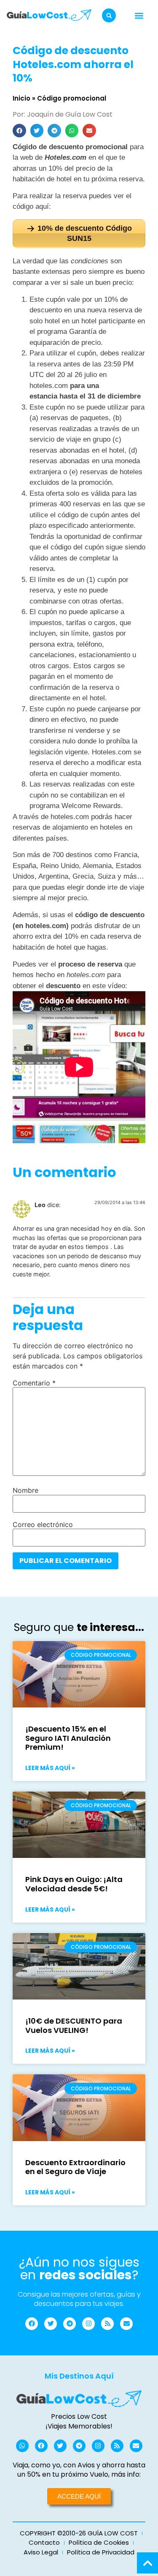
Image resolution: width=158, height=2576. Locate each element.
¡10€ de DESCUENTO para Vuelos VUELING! (74, 2026)
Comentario (34, 1383)
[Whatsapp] (22, 2446)
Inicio (21, 98)
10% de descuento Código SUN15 (85, 233)
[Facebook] (32, 2324)
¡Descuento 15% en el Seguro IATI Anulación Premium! (68, 1738)
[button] (109, 15)
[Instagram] (88, 2324)
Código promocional (72, 98)
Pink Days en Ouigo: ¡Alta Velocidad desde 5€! (74, 1884)
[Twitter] (51, 2324)
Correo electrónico (43, 1524)
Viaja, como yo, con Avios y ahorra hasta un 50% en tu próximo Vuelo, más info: (79, 2470)
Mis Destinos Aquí (79, 2376)
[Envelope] (126, 2324)
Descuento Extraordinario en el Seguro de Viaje (75, 2167)
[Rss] (107, 2324)
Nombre (25, 1490)
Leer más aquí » (50, 1768)
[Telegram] (70, 2324)
